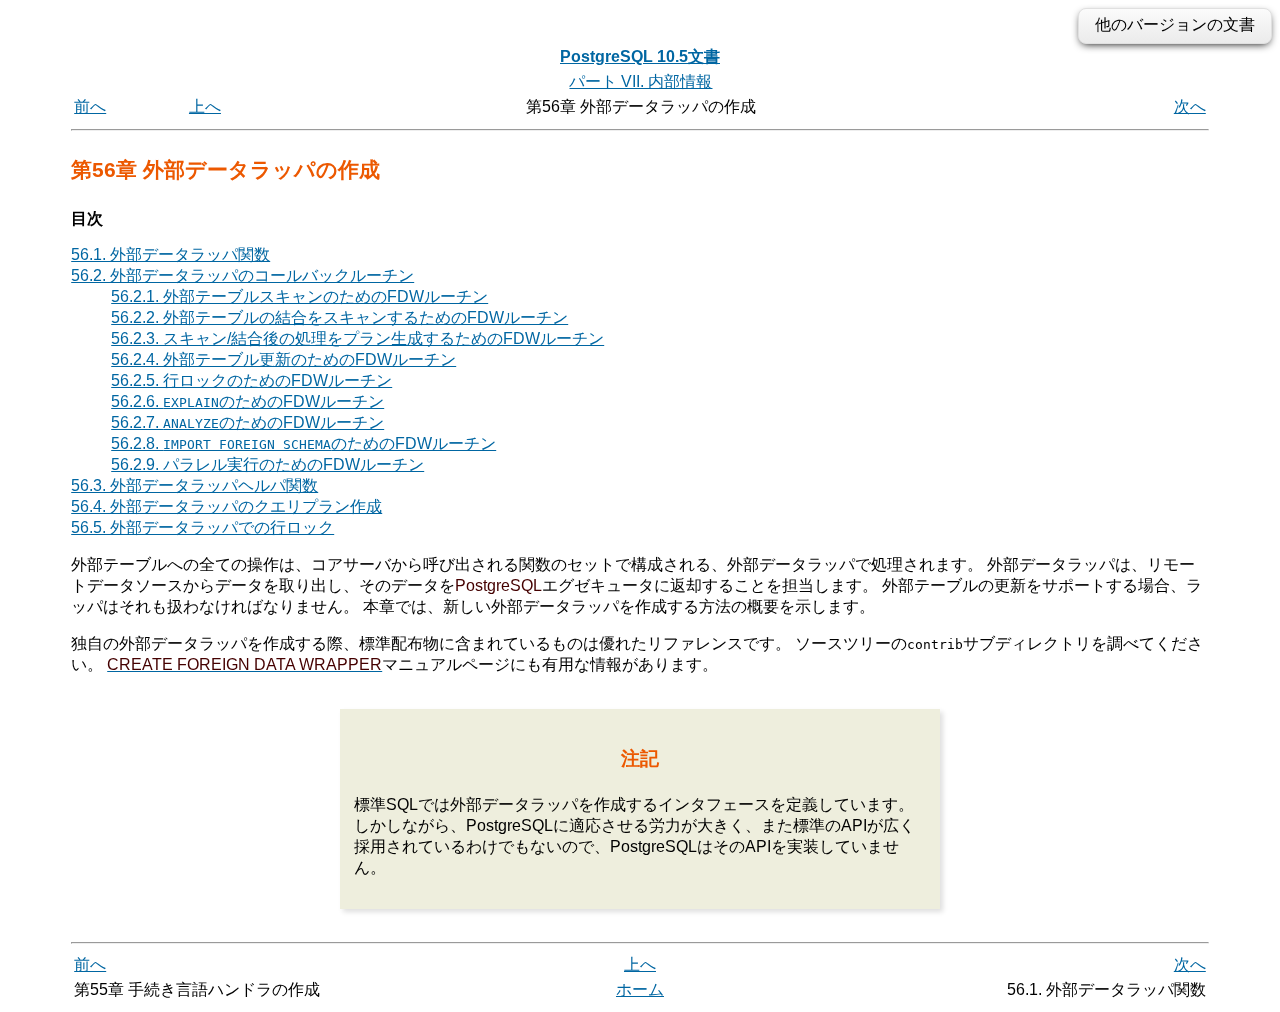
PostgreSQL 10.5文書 (640, 56)
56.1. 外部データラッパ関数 (170, 254)
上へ (205, 106)
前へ (90, 106)
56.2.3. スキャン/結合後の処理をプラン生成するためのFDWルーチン (357, 338)
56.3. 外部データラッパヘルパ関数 (194, 485)
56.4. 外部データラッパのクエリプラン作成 (226, 506)
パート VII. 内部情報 (640, 81)
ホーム (640, 989)
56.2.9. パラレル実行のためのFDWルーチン (267, 464)
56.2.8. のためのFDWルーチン (303, 443)
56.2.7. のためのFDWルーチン (247, 422)
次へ (1190, 106)
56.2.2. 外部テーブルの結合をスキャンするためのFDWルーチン (339, 317)
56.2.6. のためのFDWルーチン (247, 401)
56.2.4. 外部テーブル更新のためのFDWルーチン (283, 359)
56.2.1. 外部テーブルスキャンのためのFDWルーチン (299, 296)
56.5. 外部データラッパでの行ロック (202, 527)
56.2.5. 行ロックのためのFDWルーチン (251, 380)
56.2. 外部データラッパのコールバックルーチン (242, 275)
